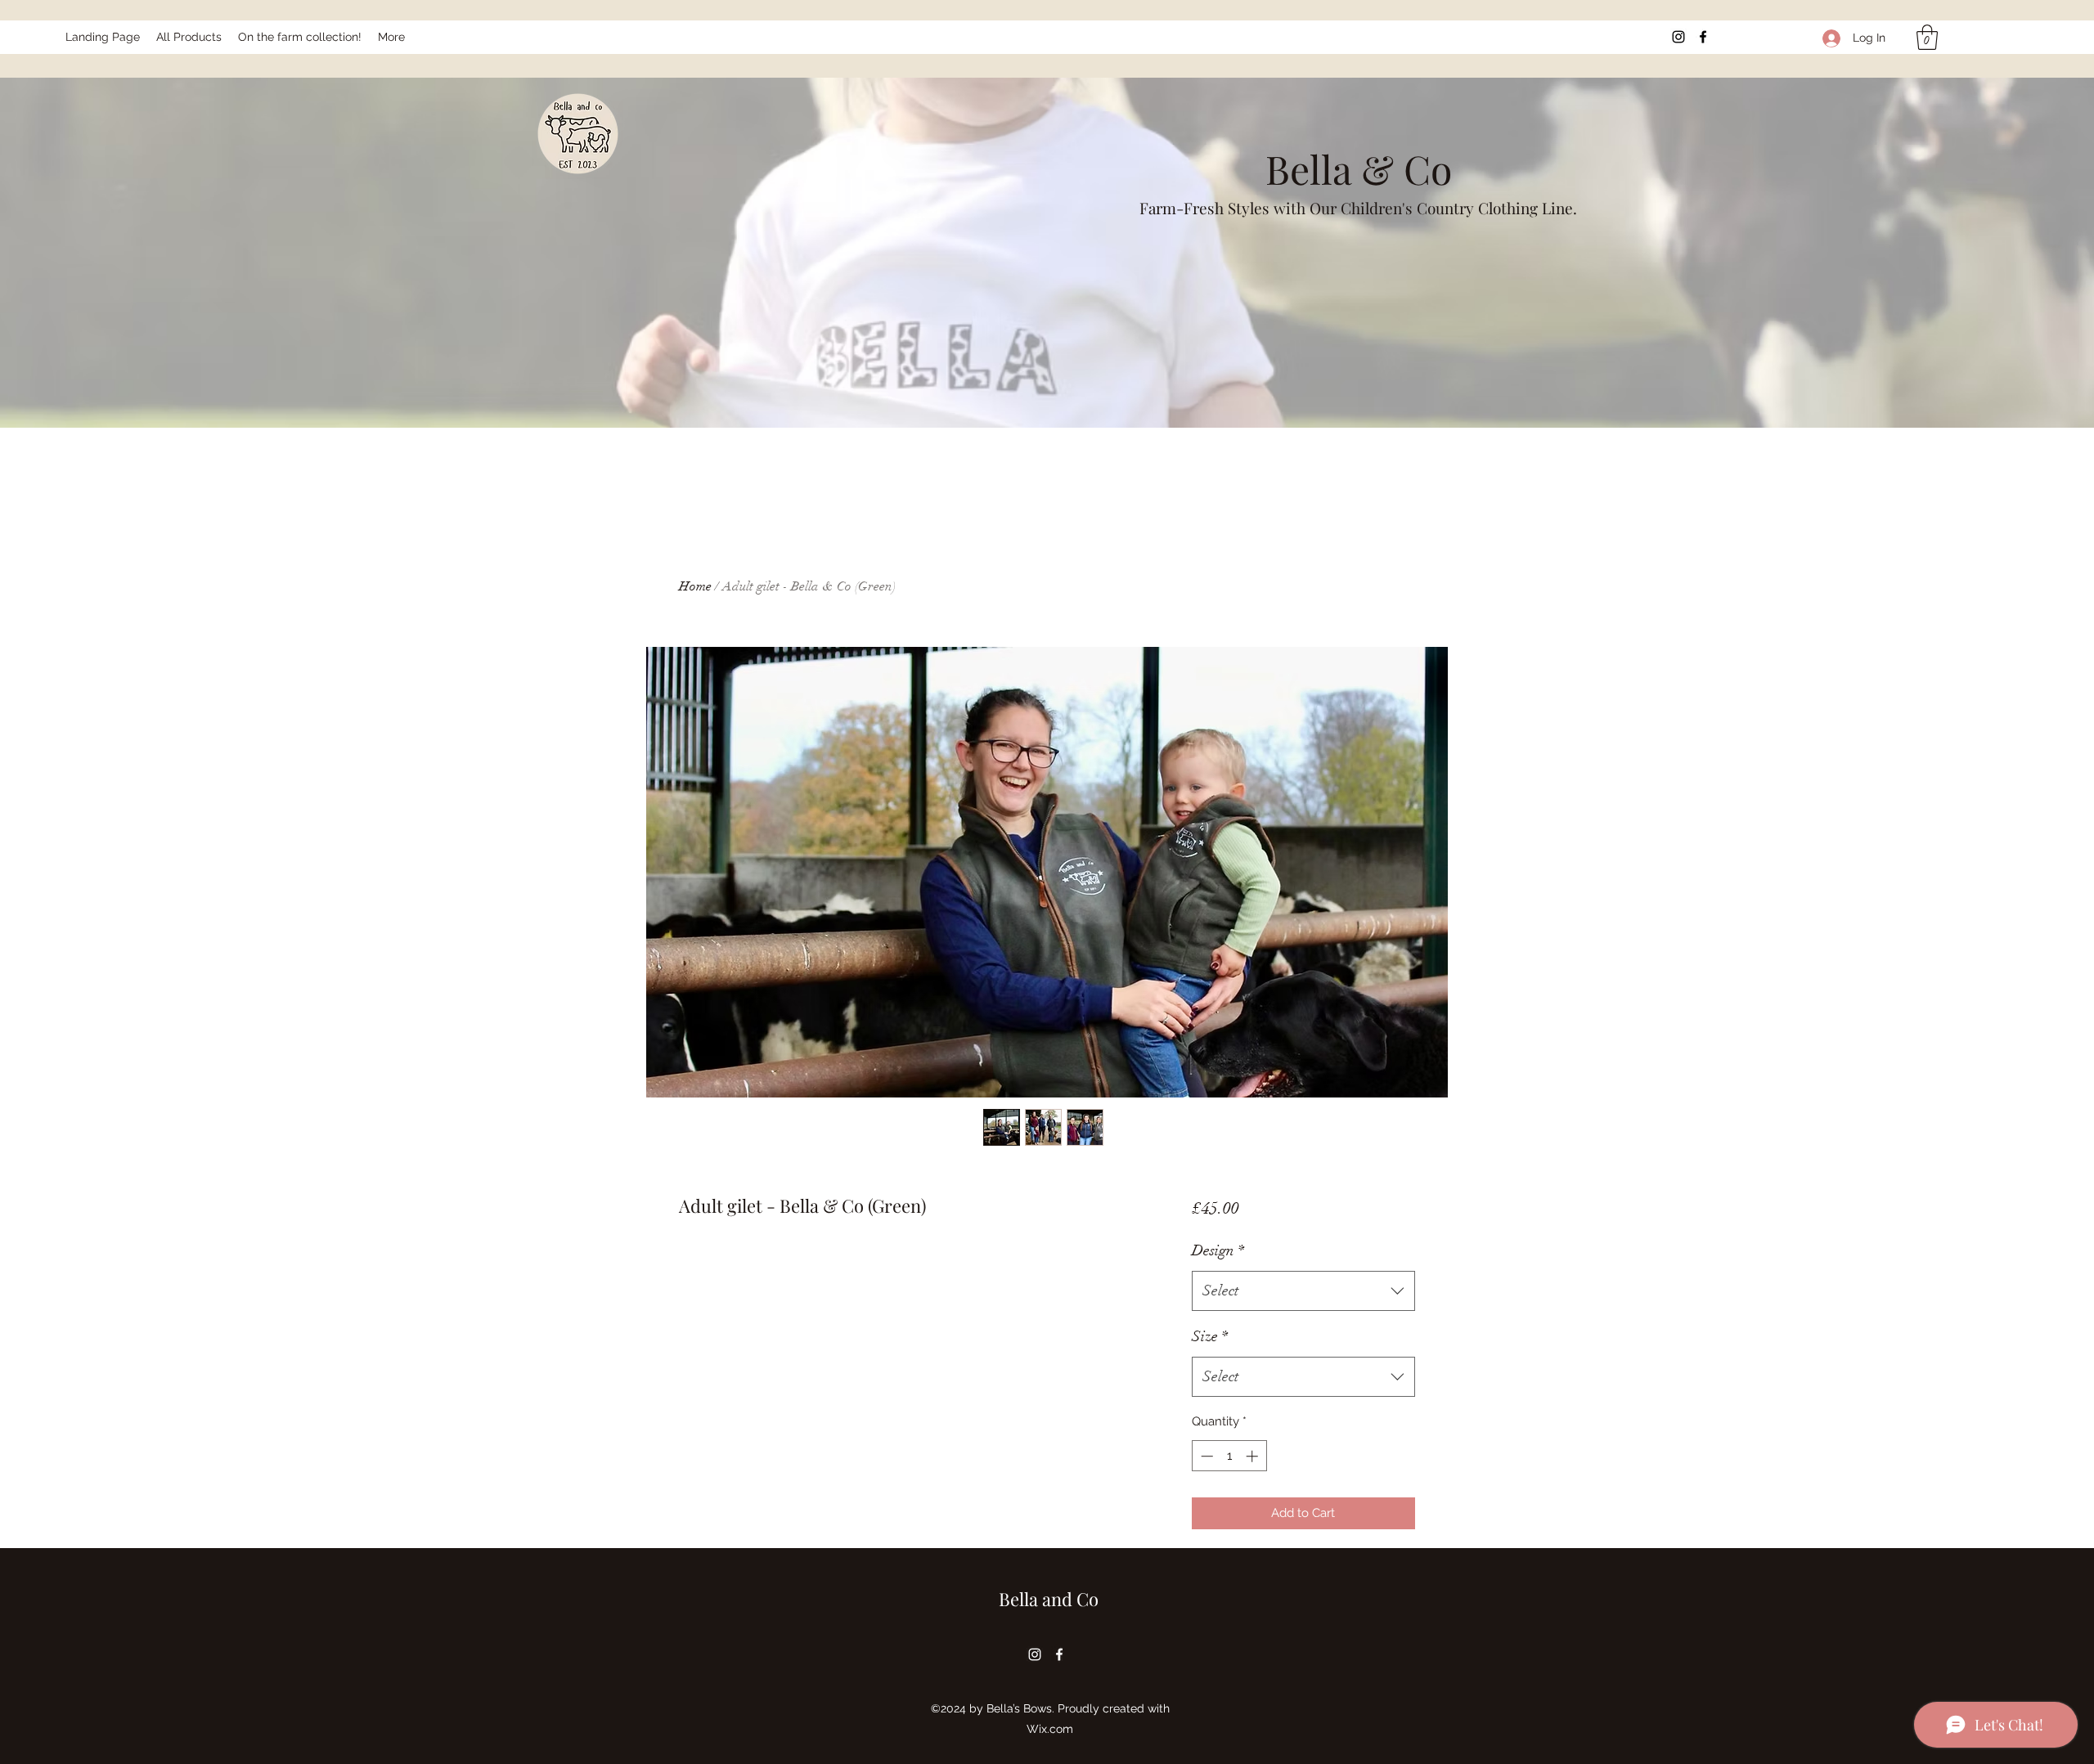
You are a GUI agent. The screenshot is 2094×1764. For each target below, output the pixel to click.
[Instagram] (1678, 37)
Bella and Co (1049, 1599)
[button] (1927, 37)
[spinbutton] (1229, 1456)
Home (695, 586)
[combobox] (1303, 1291)
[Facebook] (1703, 37)
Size (1210, 1336)
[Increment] (1254, 1456)
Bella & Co (1359, 168)
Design (1218, 1250)
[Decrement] (1205, 1456)
